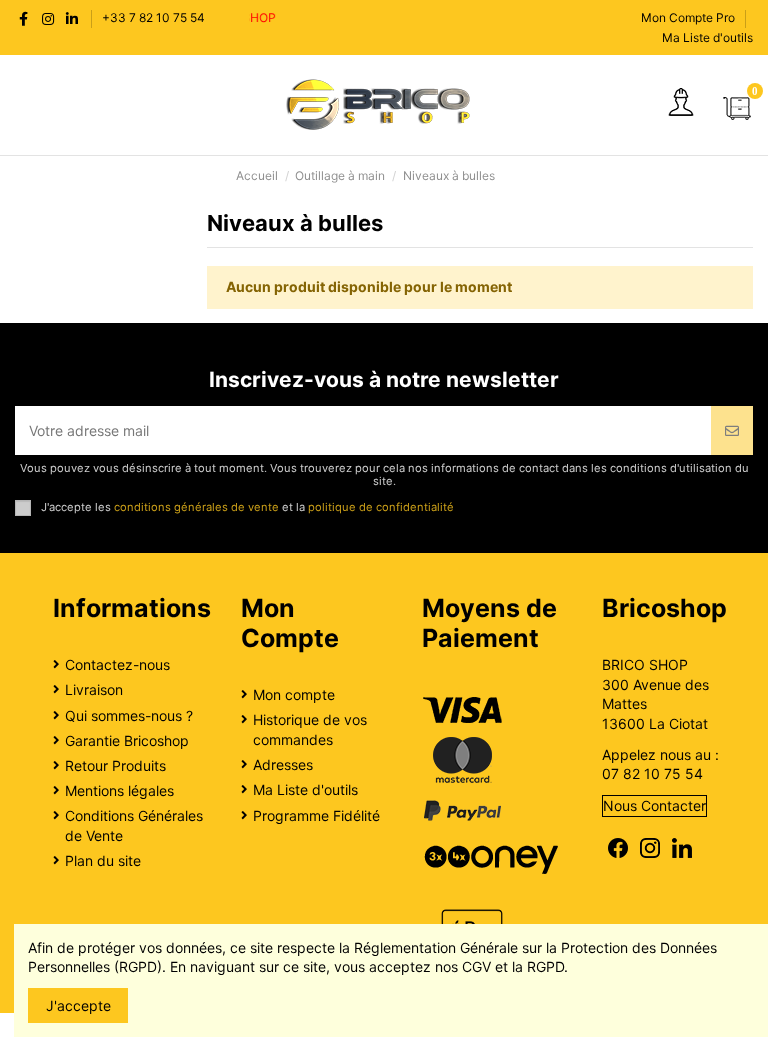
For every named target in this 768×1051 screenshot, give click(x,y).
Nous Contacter (654, 805)
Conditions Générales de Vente (134, 825)
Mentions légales (119, 790)
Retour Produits (115, 765)
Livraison (94, 689)
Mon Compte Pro (688, 17)
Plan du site (103, 860)
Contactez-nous (117, 664)
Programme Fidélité (316, 815)
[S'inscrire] (732, 430)
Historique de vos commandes (310, 729)
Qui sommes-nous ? (129, 715)
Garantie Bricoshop (127, 740)
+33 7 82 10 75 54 (153, 17)
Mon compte (294, 694)
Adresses (283, 764)
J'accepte (78, 1005)
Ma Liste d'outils (707, 37)
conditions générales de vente (196, 507)
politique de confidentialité (381, 507)
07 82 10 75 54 (652, 773)
